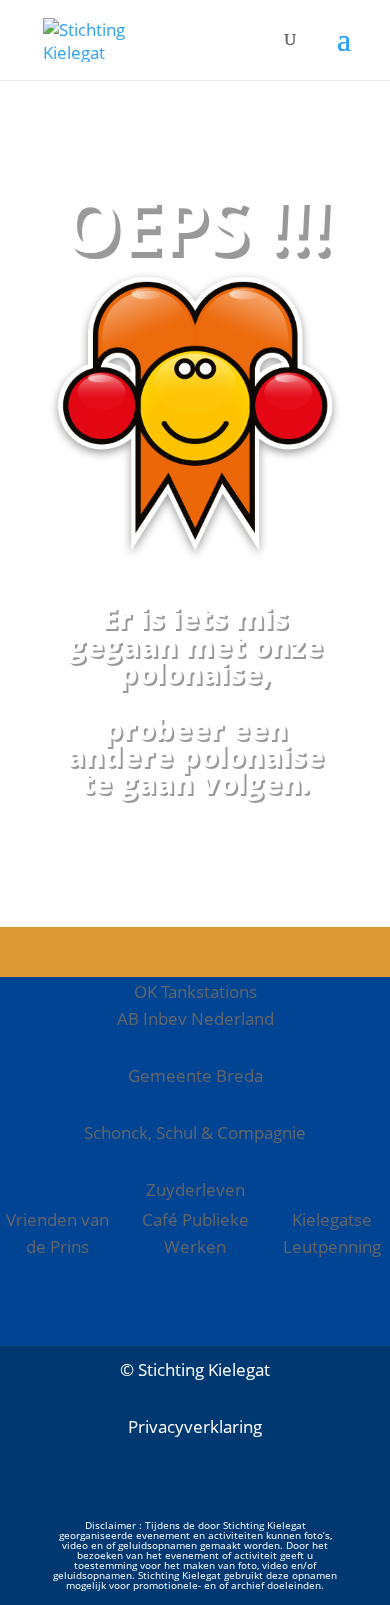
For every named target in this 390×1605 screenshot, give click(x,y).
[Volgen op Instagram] (195, 1495)
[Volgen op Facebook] (135, 1495)
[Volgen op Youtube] (255, 1495)
